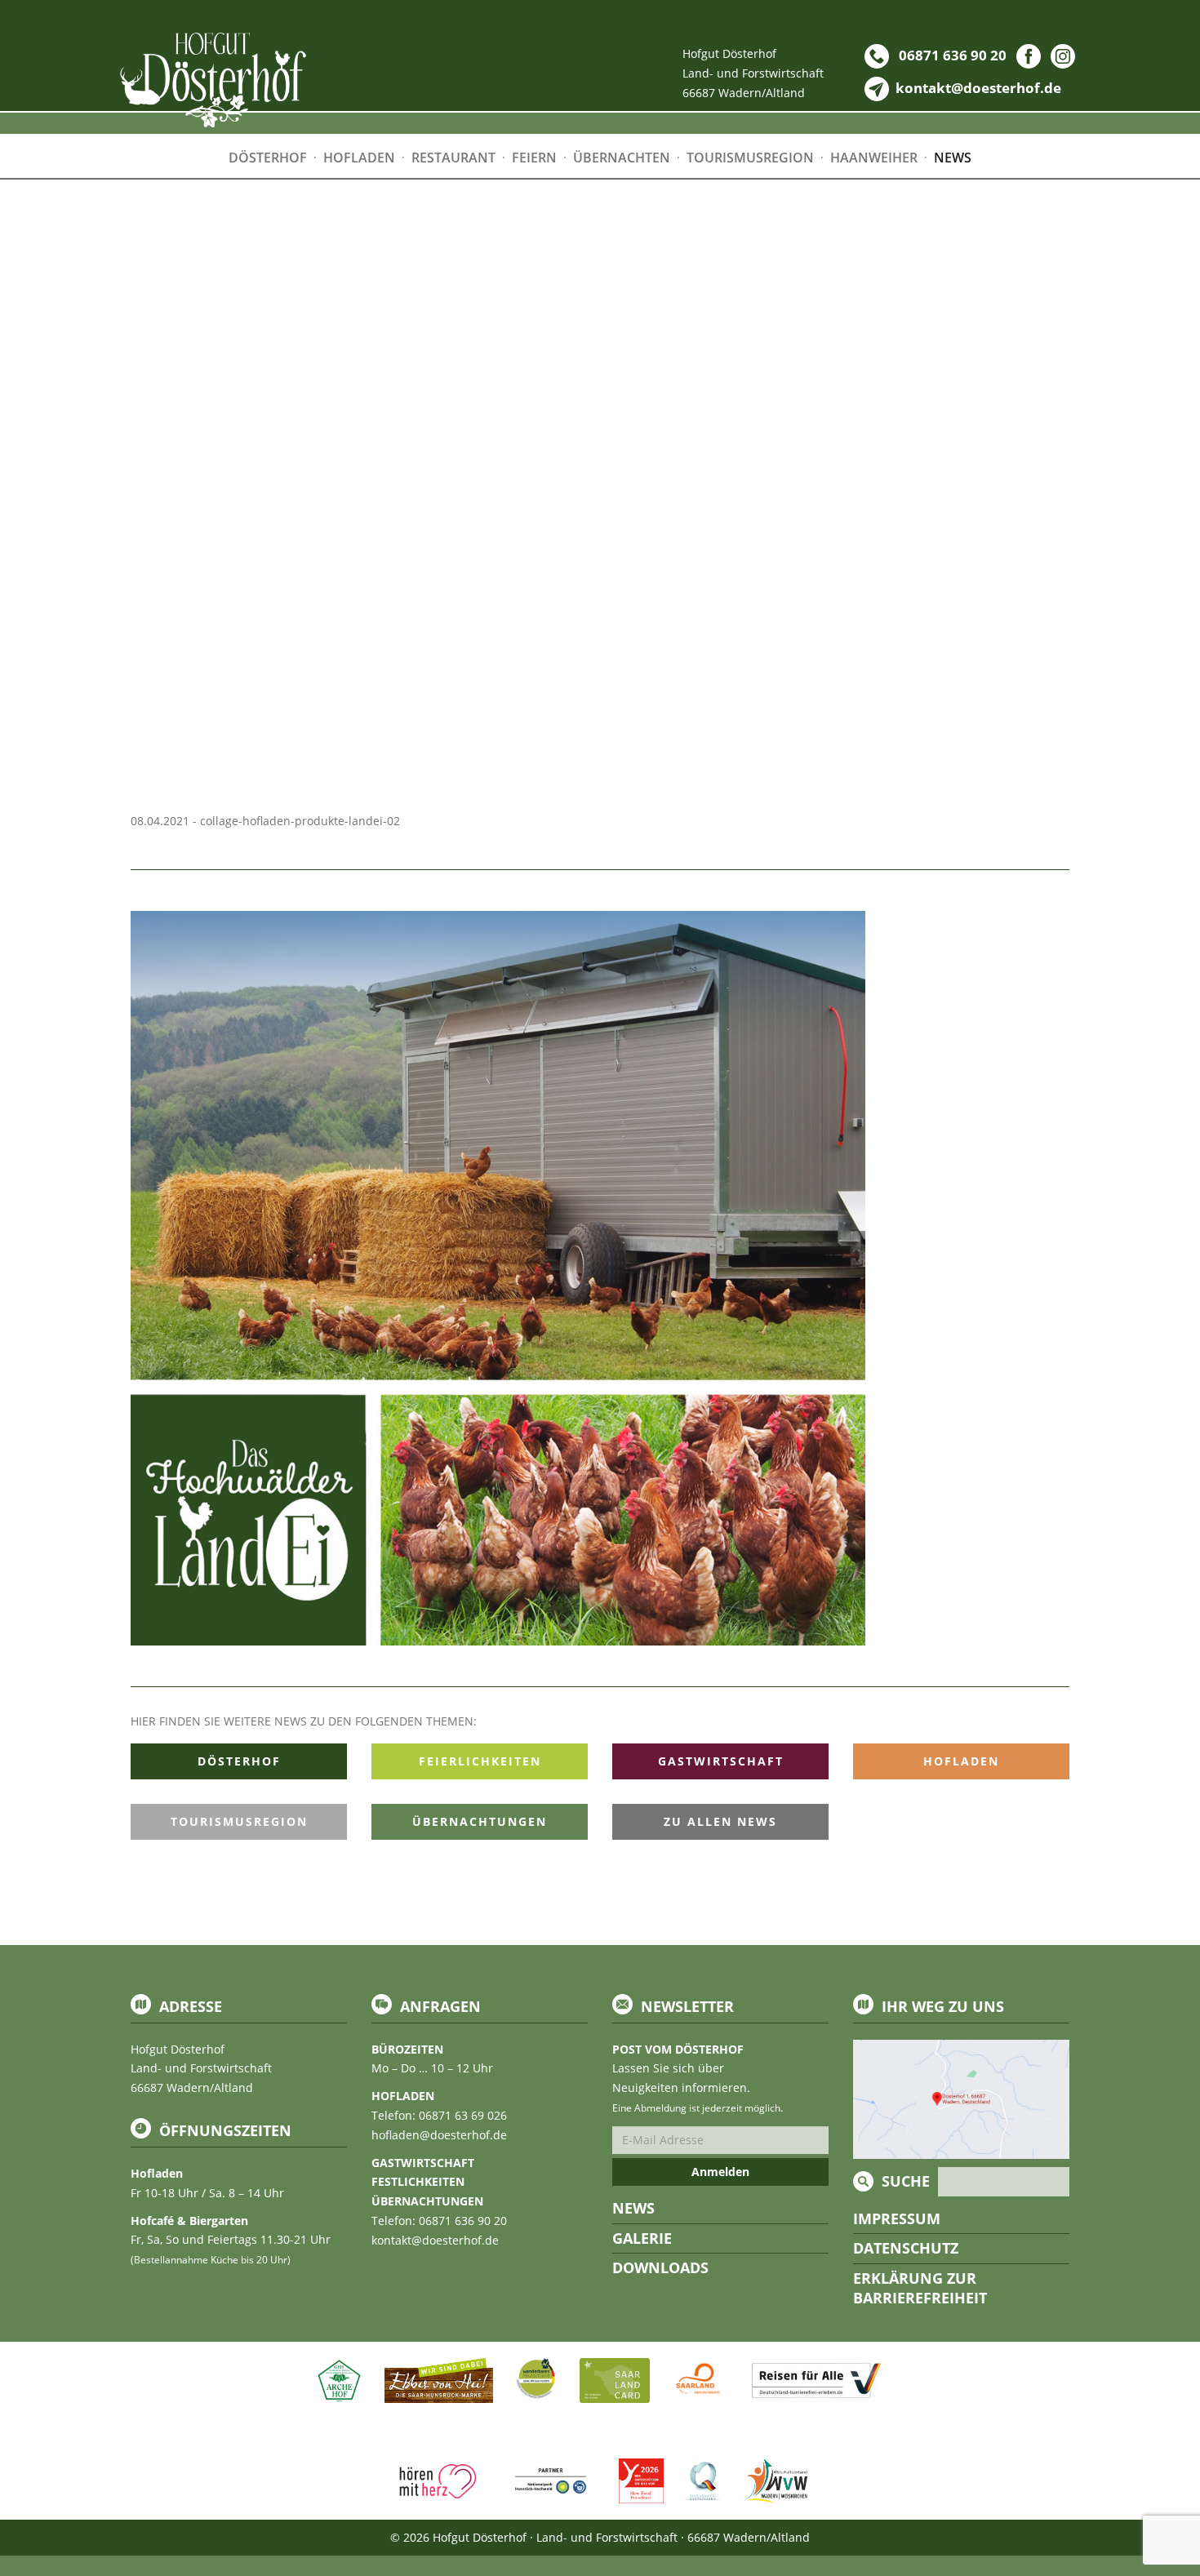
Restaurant (453, 158)
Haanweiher (874, 158)
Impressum (897, 2218)
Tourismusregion (239, 1821)
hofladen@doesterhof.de (439, 2135)
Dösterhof (239, 1761)
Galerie (642, 2238)
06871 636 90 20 (951, 55)
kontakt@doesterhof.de (435, 2240)
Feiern (534, 158)
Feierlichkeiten (480, 1761)
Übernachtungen (480, 1821)
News (633, 2208)
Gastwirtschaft (721, 1761)
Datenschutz (906, 2248)
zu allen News (720, 1821)
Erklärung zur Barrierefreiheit (920, 2288)
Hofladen (961, 1761)
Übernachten (622, 158)
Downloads (660, 2267)
